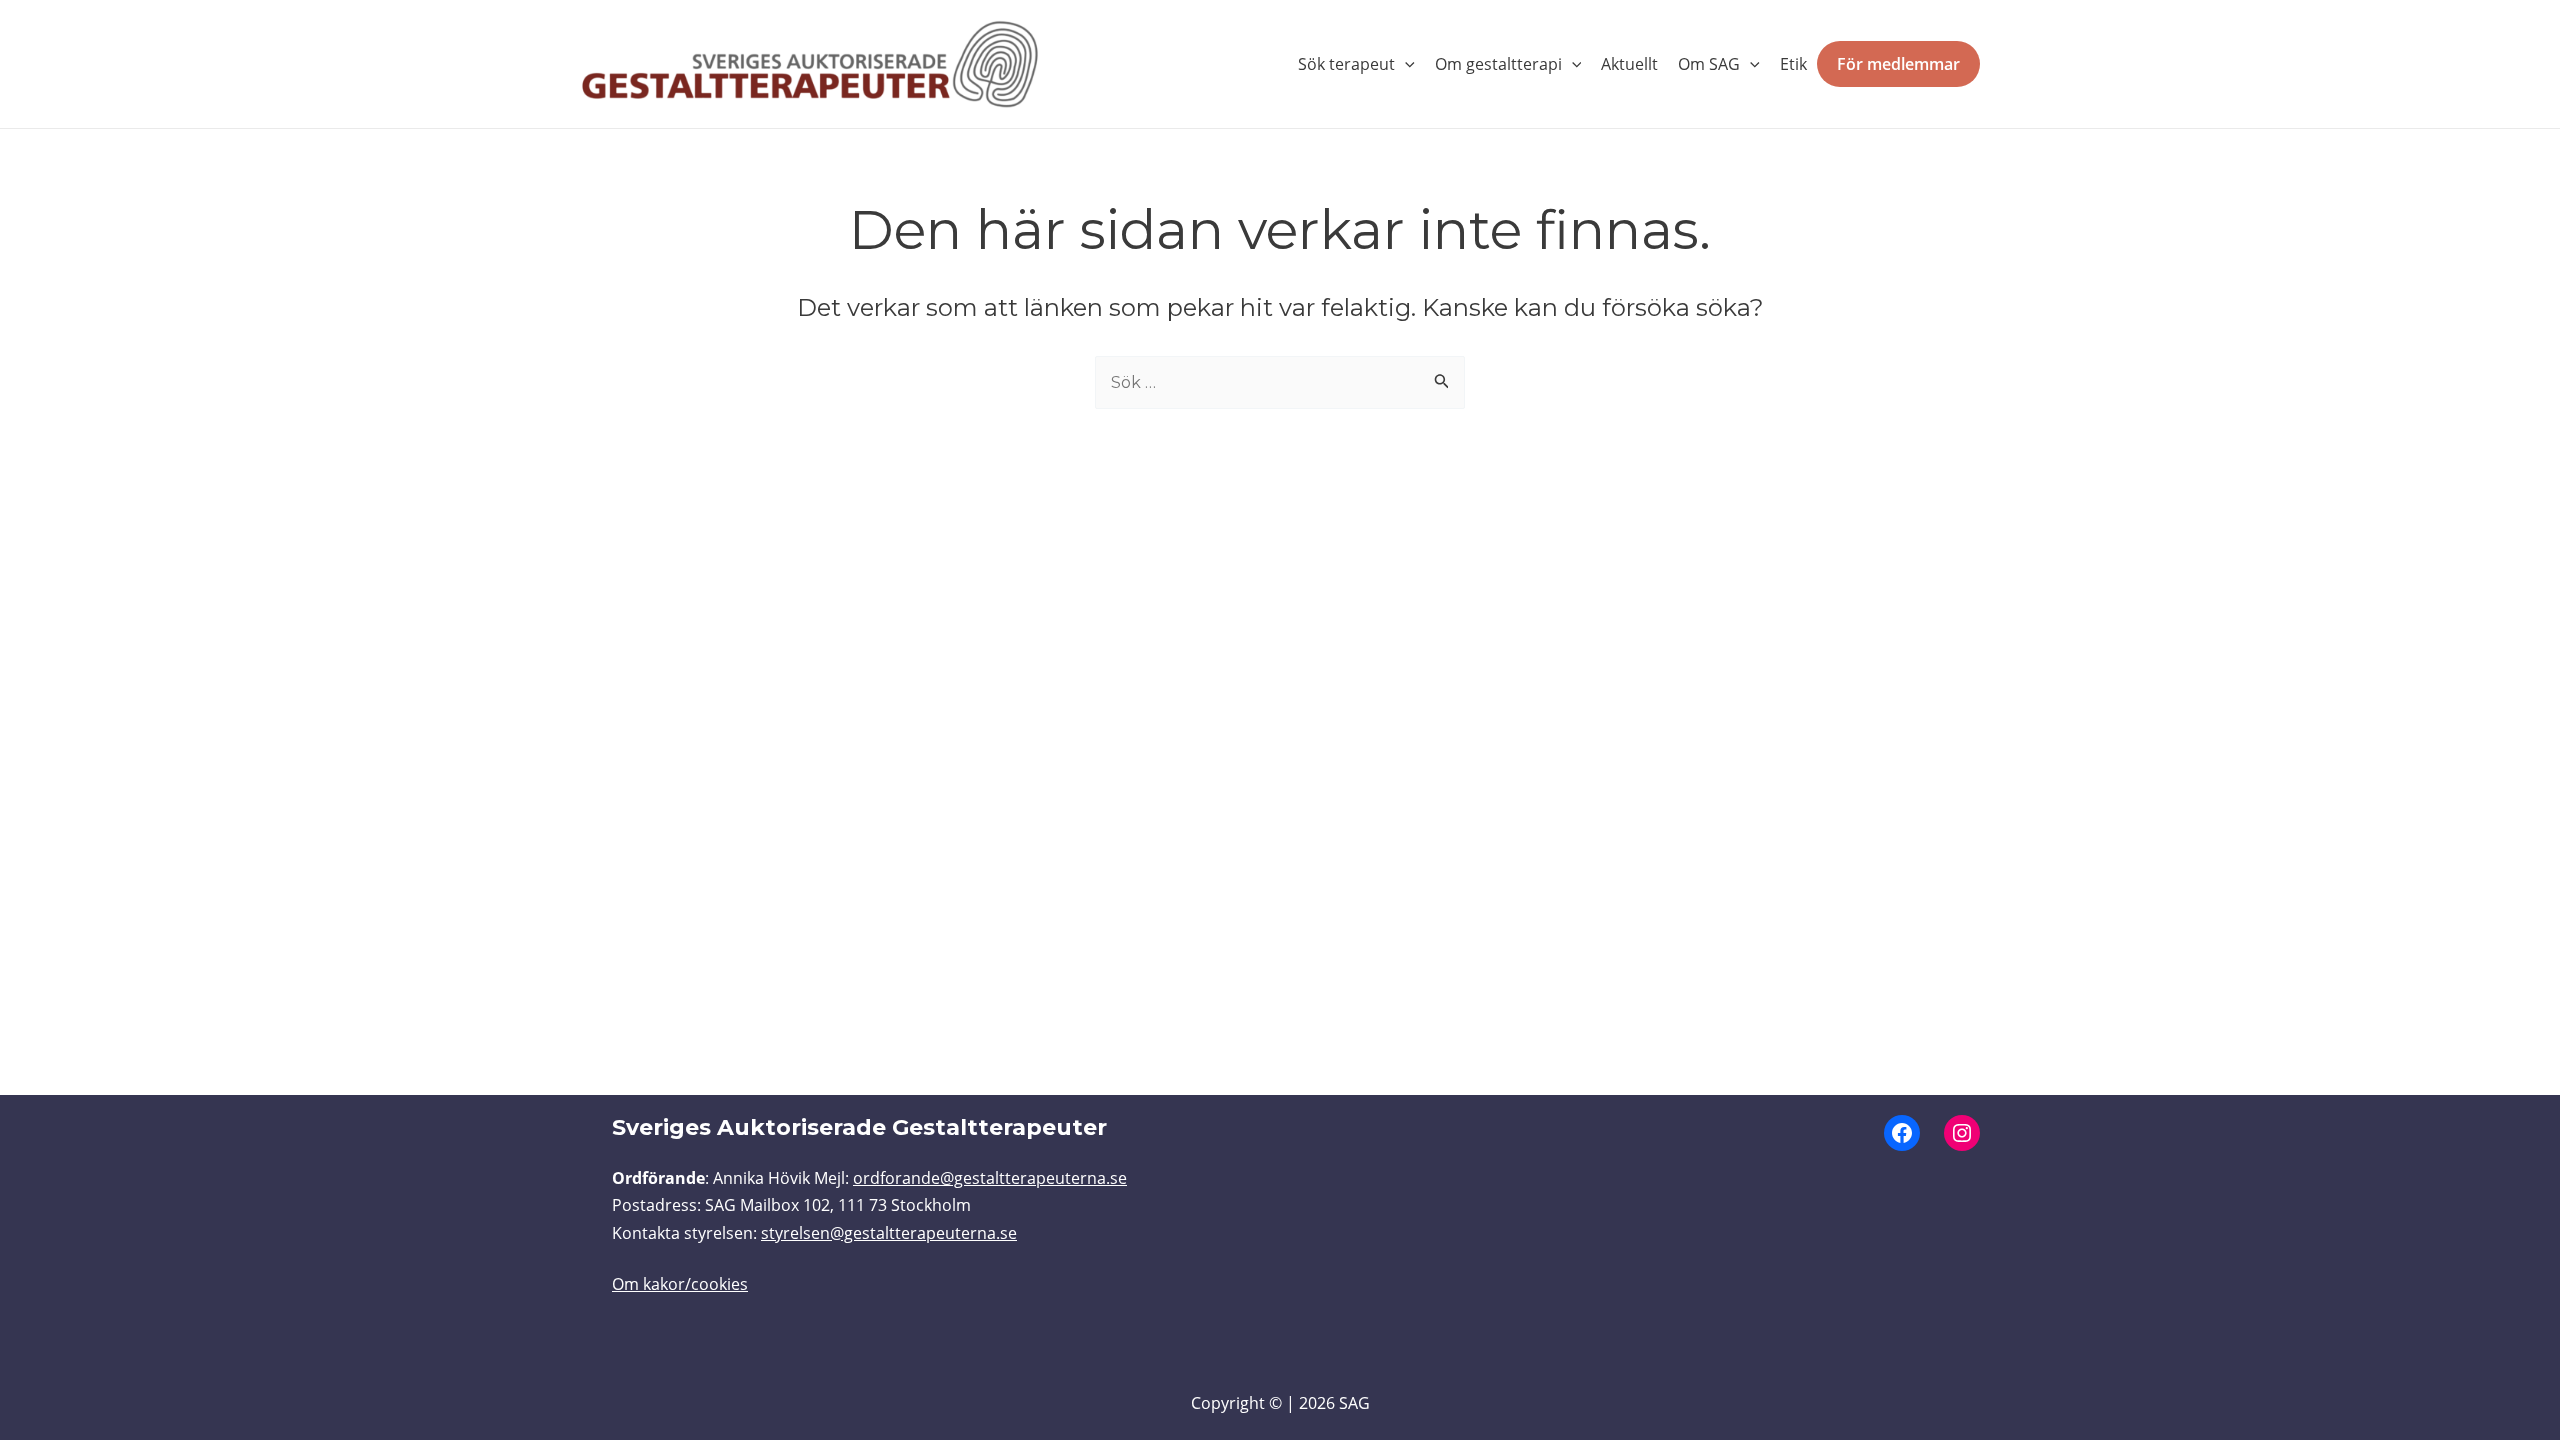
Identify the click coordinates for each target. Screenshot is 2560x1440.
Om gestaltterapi (1498, 64)
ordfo (874, 1178)
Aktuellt (1629, 64)
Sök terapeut (1346, 64)
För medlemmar (1898, 64)
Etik (1793, 64)
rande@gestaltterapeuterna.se (1011, 1178)
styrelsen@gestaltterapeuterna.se (889, 1233)
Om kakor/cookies (680, 1284)
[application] (1405, 64)
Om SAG (1709, 64)
